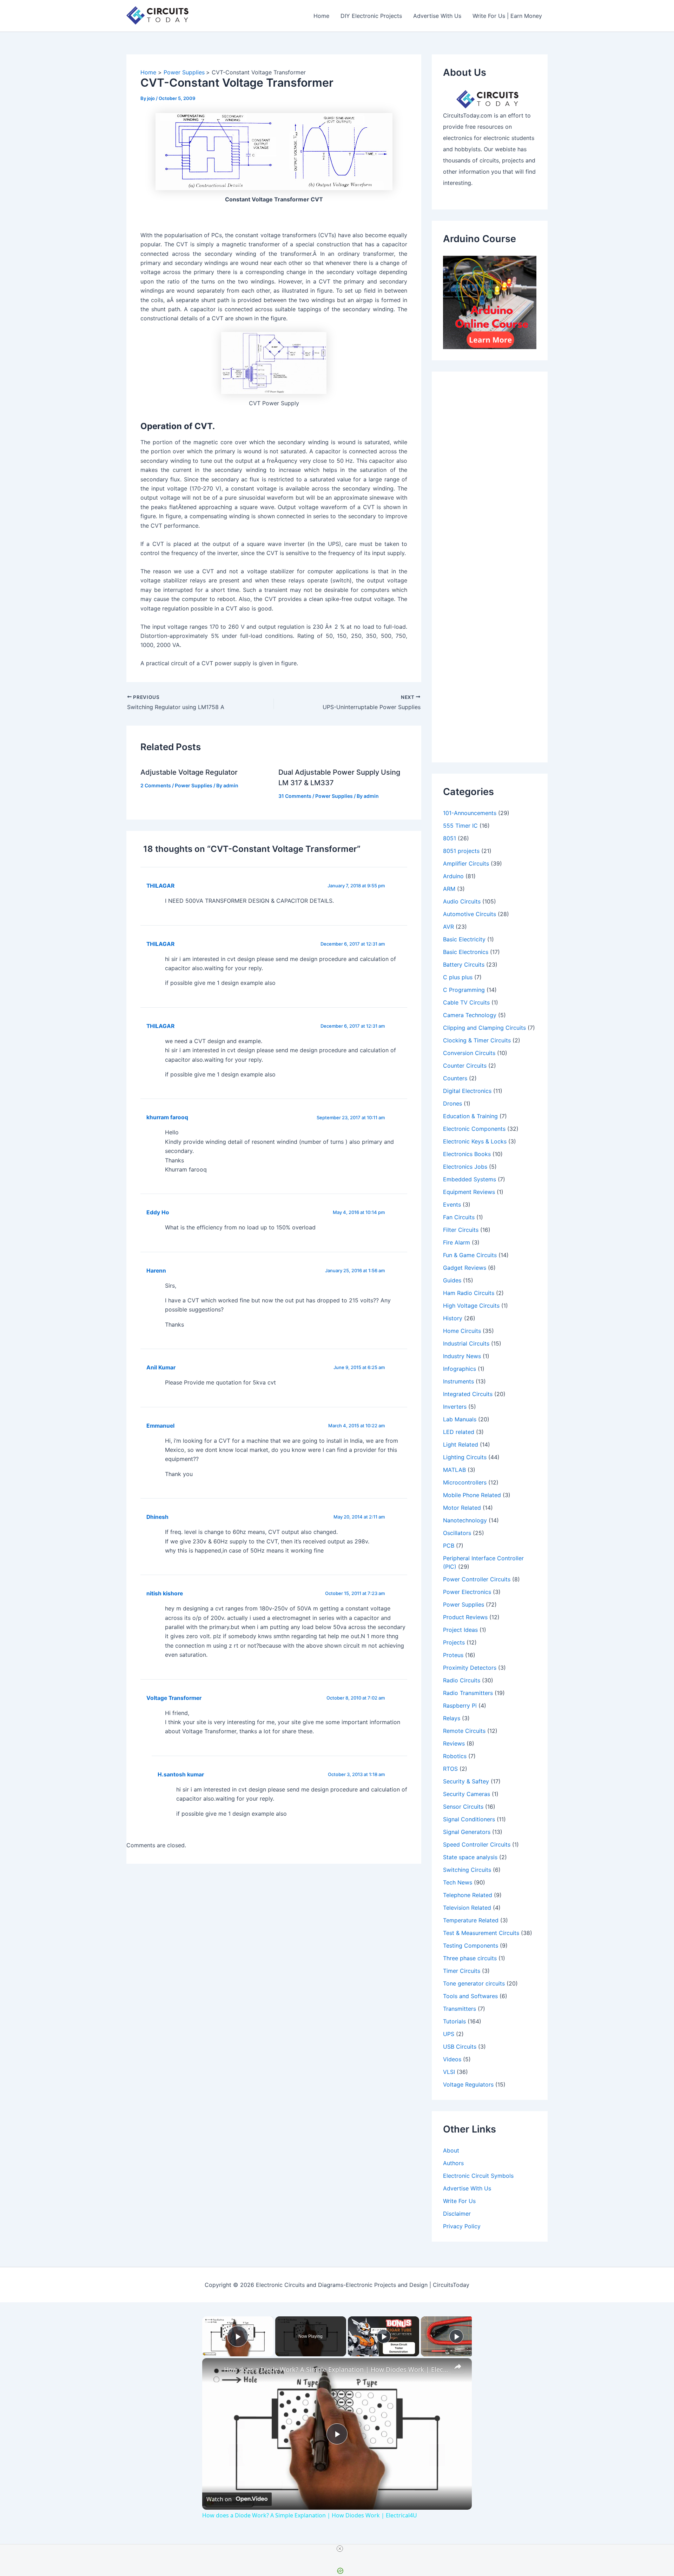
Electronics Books (467, 1154)
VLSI (449, 2072)
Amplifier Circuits (466, 863)
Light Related (461, 1444)
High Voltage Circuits (471, 1306)
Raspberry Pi (460, 1706)
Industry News (462, 1356)
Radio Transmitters (468, 1693)
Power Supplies (194, 785)
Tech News (458, 1882)
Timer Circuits (462, 1971)
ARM (449, 889)
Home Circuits (462, 1331)
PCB (449, 1546)
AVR (448, 927)
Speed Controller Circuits (477, 1844)
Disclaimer (457, 2214)
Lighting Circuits (465, 1457)
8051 (450, 838)
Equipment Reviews (469, 1192)
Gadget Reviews (465, 1268)
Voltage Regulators (468, 2084)
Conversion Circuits (469, 1053)
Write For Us (459, 2201)
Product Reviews (465, 1617)
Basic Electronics (466, 952)
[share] (458, 2367)
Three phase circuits (470, 1958)
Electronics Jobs (465, 1167)
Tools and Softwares (470, 1996)
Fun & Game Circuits (470, 1255)
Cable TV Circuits (466, 1002)
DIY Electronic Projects (371, 16)
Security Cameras (467, 1794)
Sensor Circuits (463, 1807)
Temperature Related (471, 1920)
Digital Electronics (467, 1091)
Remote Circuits (464, 1731)
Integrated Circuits (468, 1394)
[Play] (384, 2336)
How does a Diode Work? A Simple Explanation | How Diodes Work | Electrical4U (336, 2369)
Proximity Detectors (470, 1668)
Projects (454, 1642)
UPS (449, 2034)
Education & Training (470, 1116)
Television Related (467, 1908)
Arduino (453, 876)
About (451, 2150)
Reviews (454, 1743)
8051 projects (461, 851)
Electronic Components (474, 1129)
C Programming (464, 990)
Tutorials (454, 2021)
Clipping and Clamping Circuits (484, 1028)
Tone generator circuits (474, 1983)
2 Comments (156, 785)
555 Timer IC (460, 826)
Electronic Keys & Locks (475, 1141)
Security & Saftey (466, 1781)
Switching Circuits (467, 1870)
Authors (453, 2163)
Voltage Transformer (174, 1698)
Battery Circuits (464, 965)
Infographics (460, 1369)
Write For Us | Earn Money (507, 16)
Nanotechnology (465, 1520)
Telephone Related (468, 1895)
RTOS (450, 1769)
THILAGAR (160, 944)
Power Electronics (467, 1592)
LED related (459, 1432)
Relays (452, 1718)
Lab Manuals (460, 1419)
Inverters (455, 1407)
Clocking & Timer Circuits (477, 1040)
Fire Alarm (457, 1242)
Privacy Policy (462, 2226)
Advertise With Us (437, 16)
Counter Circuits (465, 1066)
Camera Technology (470, 1015)
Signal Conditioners (469, 1819)
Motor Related (462, 1508)
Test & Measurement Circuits (481, 1933)
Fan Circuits (459, 1217)
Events (452, 1204)
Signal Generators (467, 1832)
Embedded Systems (470, 1179)
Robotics (455, 1756)
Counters (455, 1078)
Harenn (156, 1271)
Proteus (453, 1655)
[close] (340, 2549)
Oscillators (457, 1533)
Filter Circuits (461, 1230)
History (453, 1318)
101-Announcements (470, 813)
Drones (452, 1103)
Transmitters (460, 2009)
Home (321, 16)
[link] (213, 2369)
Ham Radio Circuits (469, 1293)
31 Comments (295, 796)
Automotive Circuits (470, 914)
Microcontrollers (465, 1482)
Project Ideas (460, 1630)
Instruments (458, 1381)
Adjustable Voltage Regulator (189, 772)
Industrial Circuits (466, 1343)
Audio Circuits (462, 901)
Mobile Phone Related (472, 1495)
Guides (452, 1280)
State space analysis (470, 1857)
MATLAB (454, 1470)
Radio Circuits (462, 1680)
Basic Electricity (464, 939)
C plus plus (458, 977)
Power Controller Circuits (477, 1579)
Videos (452, 2059)
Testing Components (471, 1946)
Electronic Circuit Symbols (478, 2176)
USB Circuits (460, 2047)
